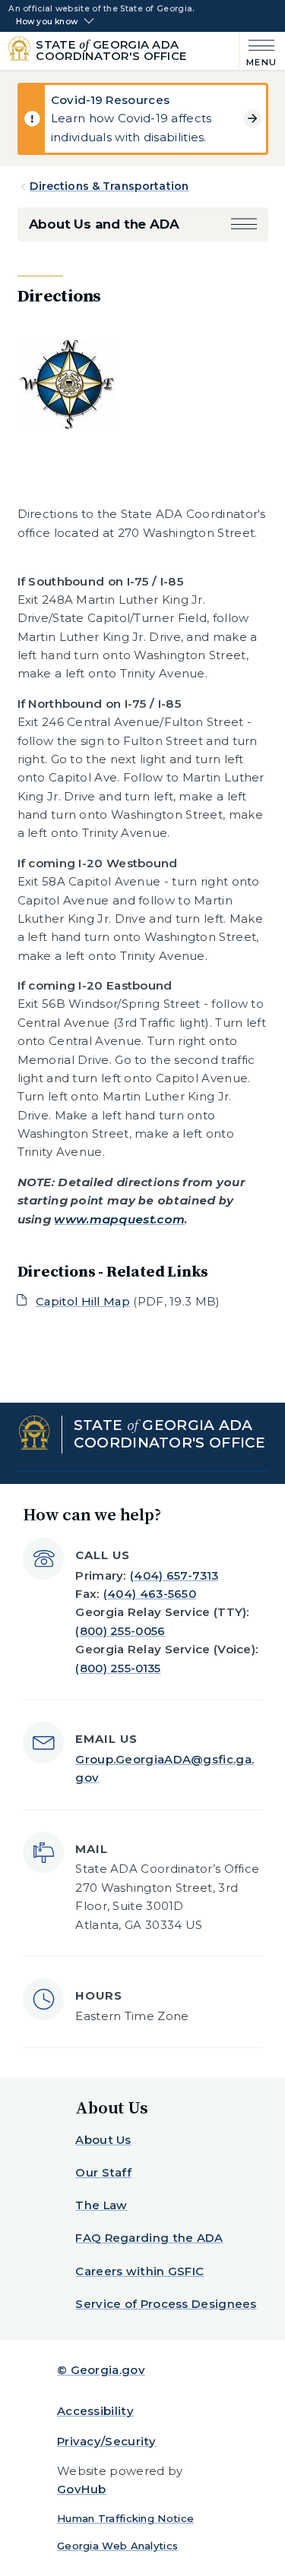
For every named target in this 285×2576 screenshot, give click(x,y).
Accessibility (95, 2411)
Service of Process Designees (166, 2304)
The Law (101, 2205)
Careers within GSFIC (139, 2271)
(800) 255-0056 (120, 1631)
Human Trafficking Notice (125, 2518)
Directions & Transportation (109, 186)
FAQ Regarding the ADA (149, 2238)
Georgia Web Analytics (117, 2546)
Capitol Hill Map (83, 1301)
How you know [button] (47, 22)
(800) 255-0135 (118, 1668)
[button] (244, 224)
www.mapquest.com (119, 1219)
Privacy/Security (107, 2441)
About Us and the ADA (104, 224)
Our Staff (103, 2172)
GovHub (82, 2489)
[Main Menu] (258, 51)
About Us (103, 2140)
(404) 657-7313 (174, 1575)
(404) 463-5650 (150, 1594)
